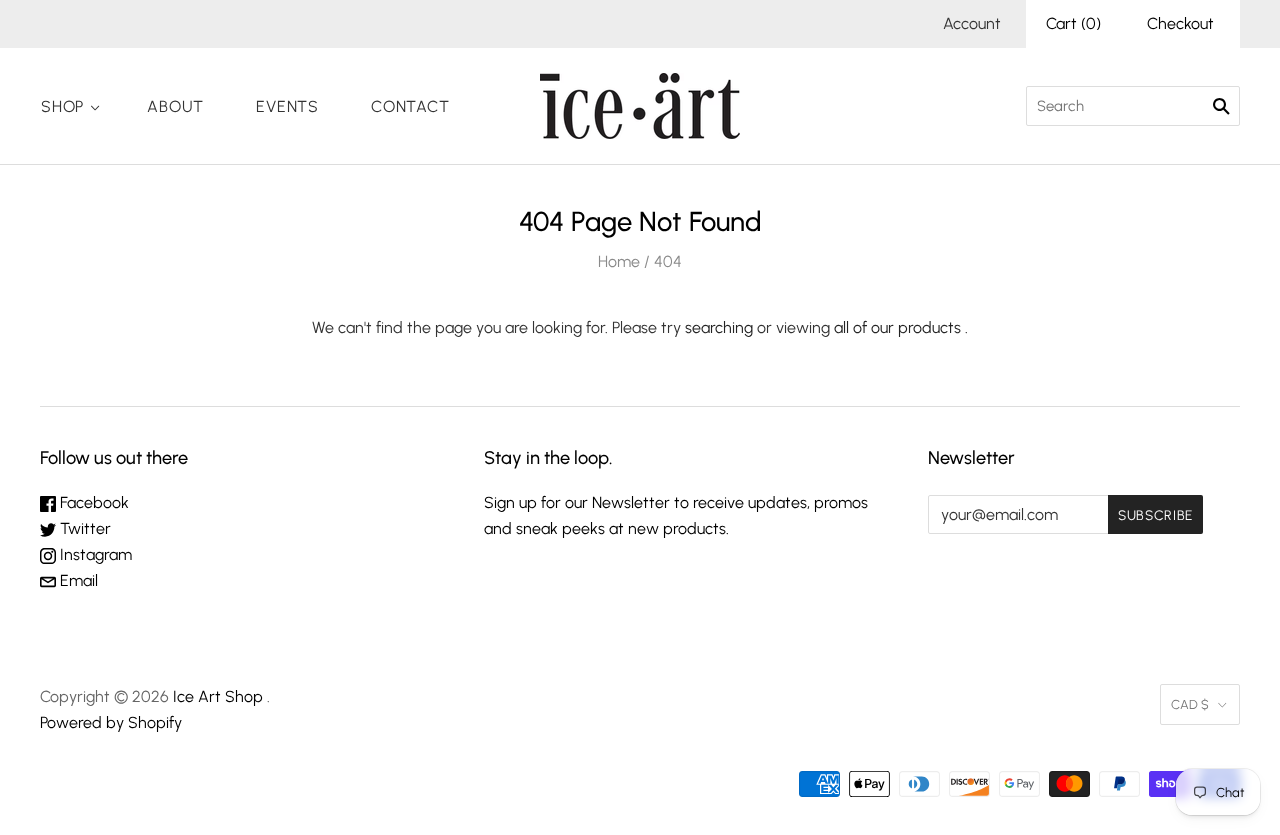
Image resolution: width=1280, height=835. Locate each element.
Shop (62, 106)
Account (972, 23)
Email (77, 580)
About (175, 106)
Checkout (1180, 23)
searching (719, 327)
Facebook (92, 502)
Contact (410, 106)
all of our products (897, 327)
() (1073, 23)
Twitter (83, 528)
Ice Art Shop (218, 696)
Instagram (94, 554)
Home (619, 261)
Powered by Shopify (111, 722)
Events (287, 106)
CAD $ (1190, 704)
